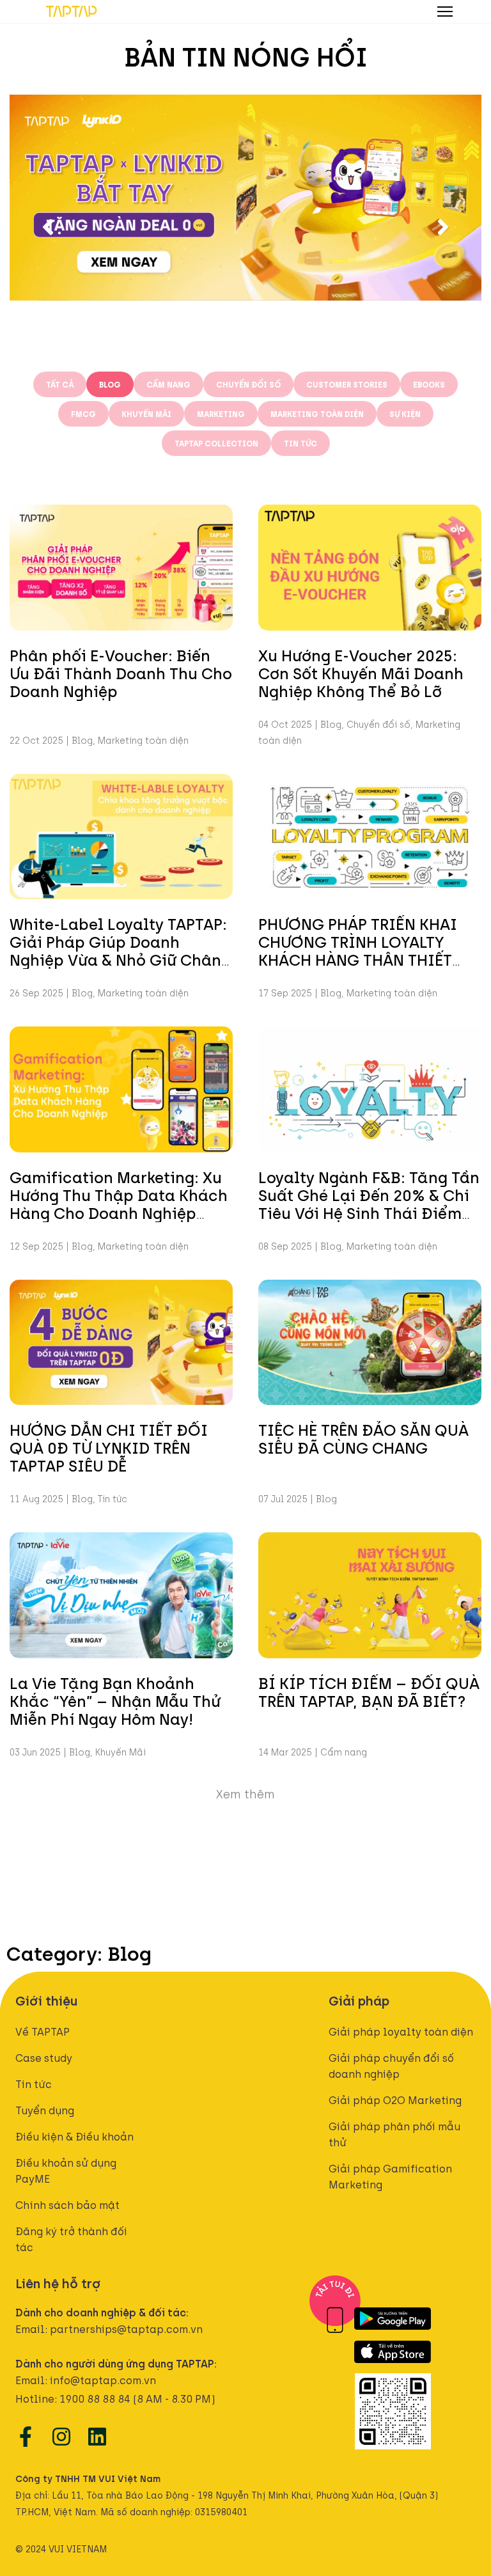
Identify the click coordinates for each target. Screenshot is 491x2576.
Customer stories (347, 384)
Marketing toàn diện (317, 413)
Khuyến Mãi (146, 413)
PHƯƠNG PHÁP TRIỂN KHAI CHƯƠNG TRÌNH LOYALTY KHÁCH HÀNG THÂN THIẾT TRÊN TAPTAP (358, 950)
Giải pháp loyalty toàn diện (401, 2031)
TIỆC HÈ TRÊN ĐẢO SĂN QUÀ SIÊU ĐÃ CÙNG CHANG (363, 1438)
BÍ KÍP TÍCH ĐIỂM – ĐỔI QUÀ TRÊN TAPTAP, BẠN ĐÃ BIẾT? (369, 1691)
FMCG (83, 413)
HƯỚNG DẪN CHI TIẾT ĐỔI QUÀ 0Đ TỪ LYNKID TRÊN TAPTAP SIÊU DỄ (109, 1447)
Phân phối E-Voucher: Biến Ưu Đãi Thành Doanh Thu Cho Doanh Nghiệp (121, 672)
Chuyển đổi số (248, 384)
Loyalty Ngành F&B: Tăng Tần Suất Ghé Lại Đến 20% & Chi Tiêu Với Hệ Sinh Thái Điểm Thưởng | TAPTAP (369, 1203)
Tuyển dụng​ (45, 2110)
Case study (44, 2057)
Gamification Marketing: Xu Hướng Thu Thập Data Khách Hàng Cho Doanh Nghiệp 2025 (119, 1203)
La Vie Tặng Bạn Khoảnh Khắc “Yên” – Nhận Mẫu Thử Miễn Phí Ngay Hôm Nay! (115, 1700)
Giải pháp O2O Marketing (395, 2100)
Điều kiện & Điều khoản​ (74, 2136)
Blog (110, 384)
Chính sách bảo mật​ (67, 2204)
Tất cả (60, 384)
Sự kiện (405, 413)
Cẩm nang (168, 384)
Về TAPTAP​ (43, 2031)
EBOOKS (429, 384)
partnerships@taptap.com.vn (126, 2329)
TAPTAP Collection (216, 443)
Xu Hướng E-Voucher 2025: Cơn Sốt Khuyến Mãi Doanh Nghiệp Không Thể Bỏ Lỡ (361, 672)
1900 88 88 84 (95, 2398)
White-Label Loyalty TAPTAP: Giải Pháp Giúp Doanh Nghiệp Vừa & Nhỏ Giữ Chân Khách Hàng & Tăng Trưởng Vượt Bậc (118, 959)
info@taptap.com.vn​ (103, 2380)
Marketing (221, 413)
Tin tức (300, 443)
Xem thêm (245, 1793)
